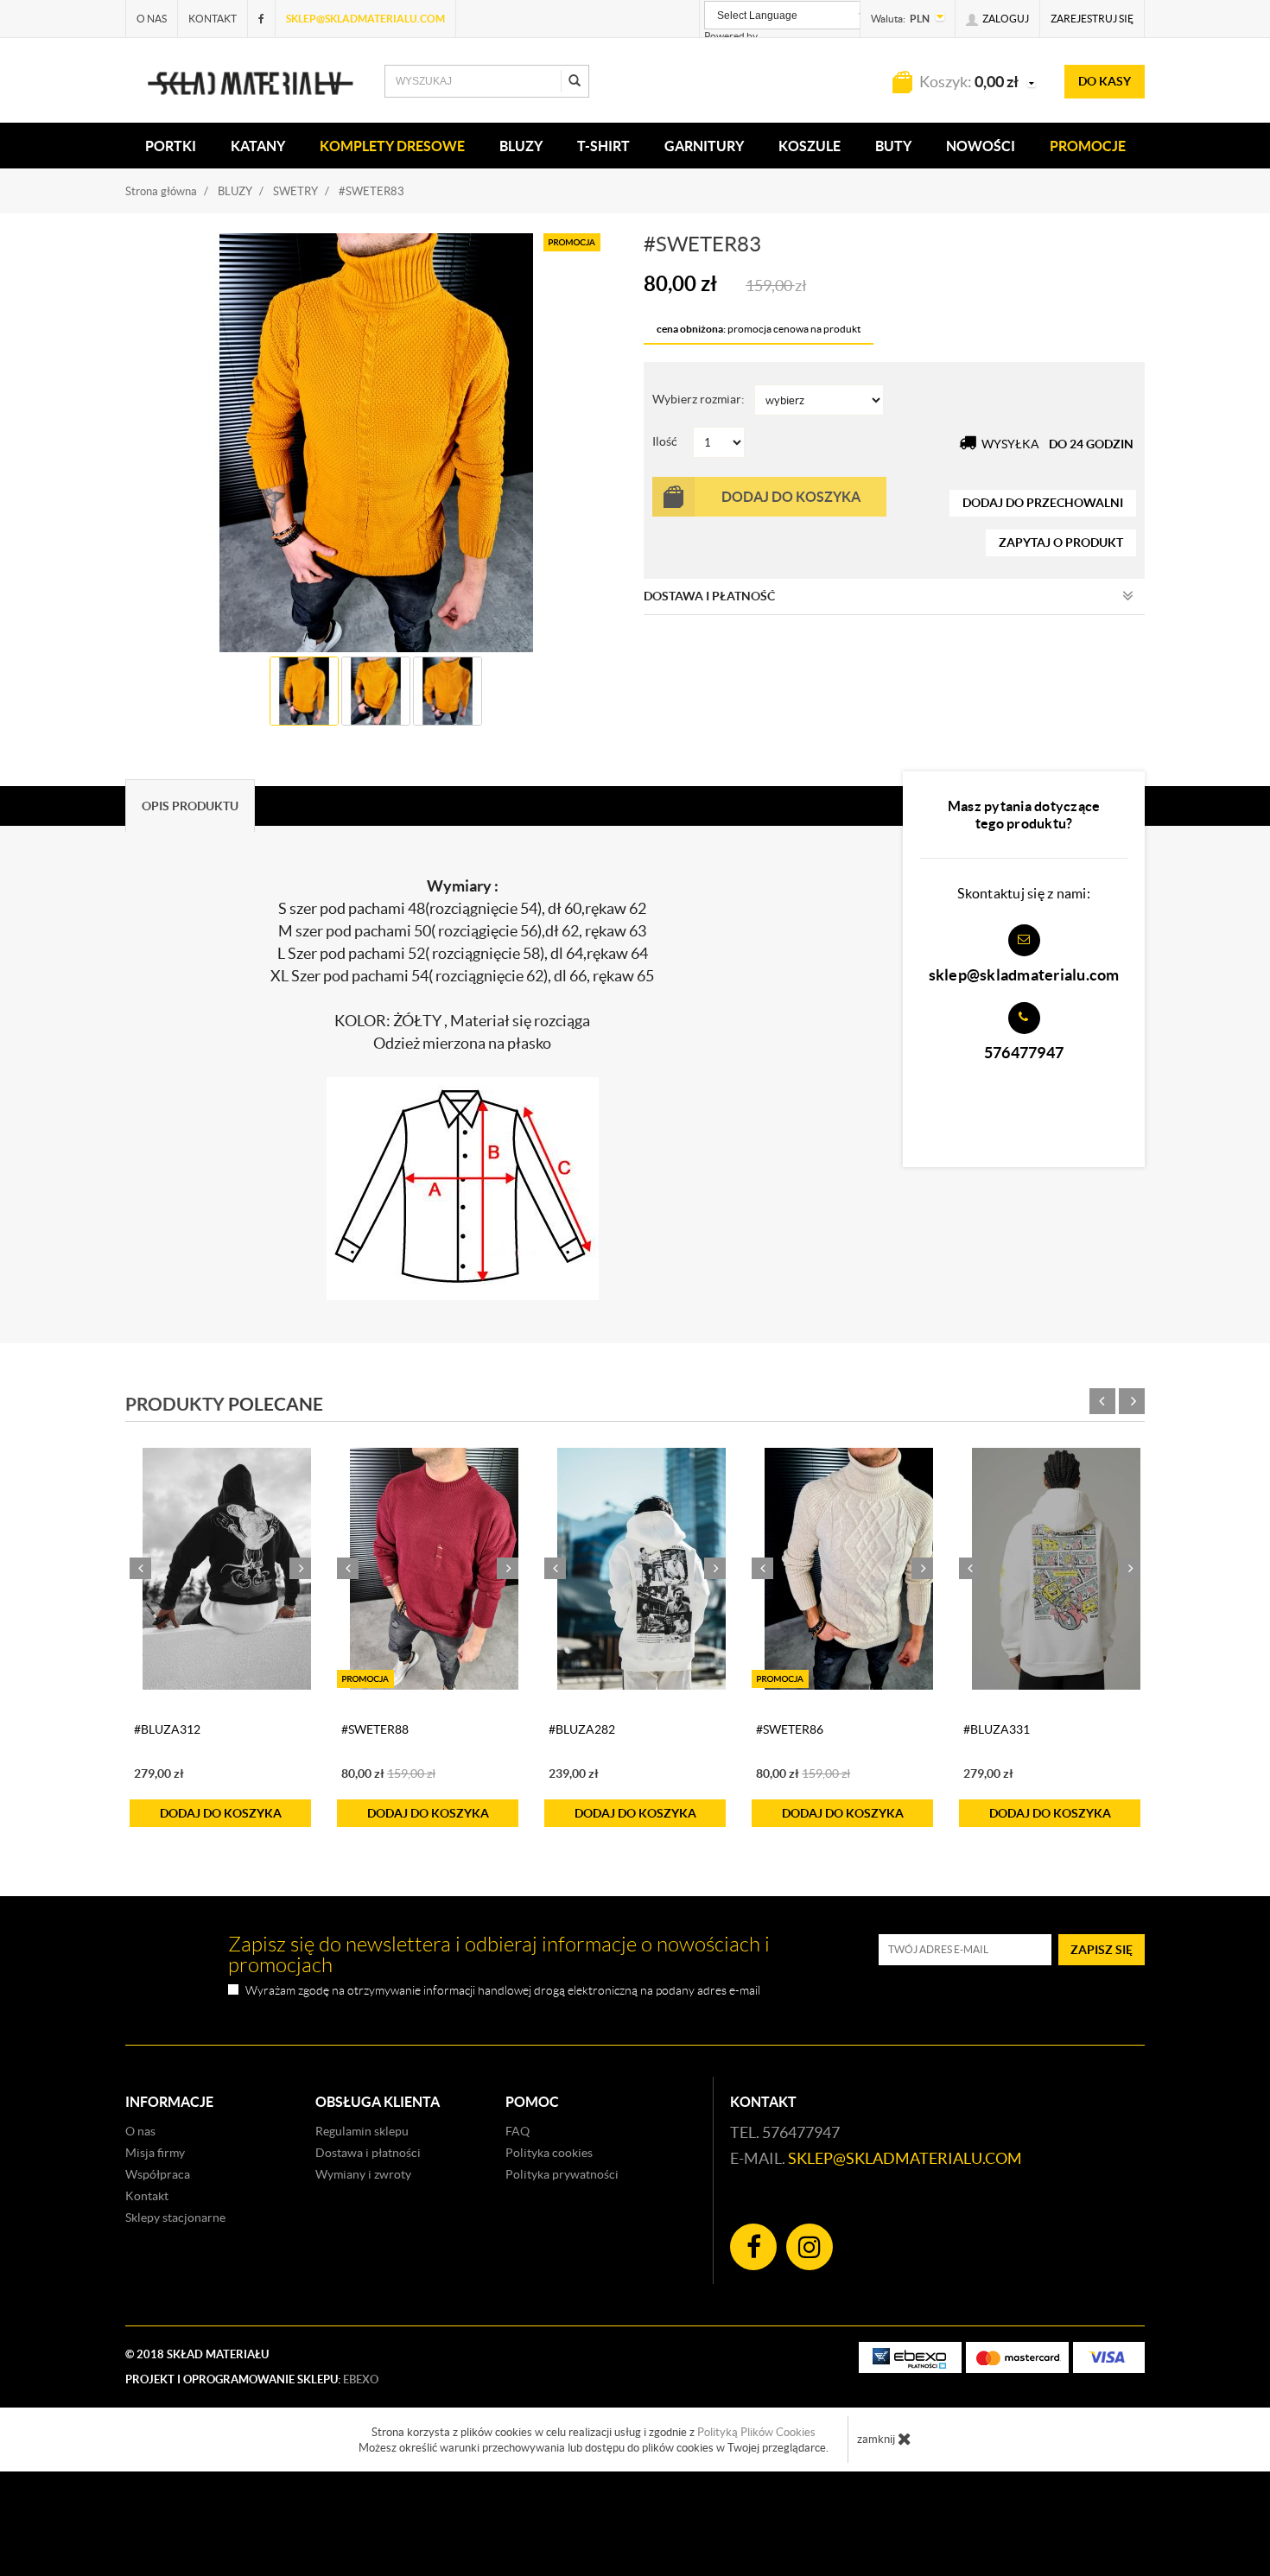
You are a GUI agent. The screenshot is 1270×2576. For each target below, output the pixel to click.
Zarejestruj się (1092, 19)
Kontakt (213, 19)
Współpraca (158, 2174)
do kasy (1105, 81)
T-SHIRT (603, 146)
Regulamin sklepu (362, 2131)
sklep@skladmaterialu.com (365, 19)
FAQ (518, 2131)
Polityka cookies (549, 2153)
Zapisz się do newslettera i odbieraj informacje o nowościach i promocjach (499, 1955)
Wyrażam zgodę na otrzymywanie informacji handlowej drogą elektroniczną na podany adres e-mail (503, 1991)
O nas (152, 19)
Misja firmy (155, 2153)
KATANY (258, 146)
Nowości (981, 146)
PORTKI (171, 146)
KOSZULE (810, 146)
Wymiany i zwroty (363, 2174)
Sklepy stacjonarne (175, 2218)
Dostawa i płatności (368, 2153)
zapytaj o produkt (1061, 542)
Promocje (1088, 146)
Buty (893, 146)
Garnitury (704, 146)
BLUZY (521, 146)
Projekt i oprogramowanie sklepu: (252, 2379)
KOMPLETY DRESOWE (392, 146)
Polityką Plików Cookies (756, 2432)
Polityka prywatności (562, 2174)
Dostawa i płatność (709, 596)
